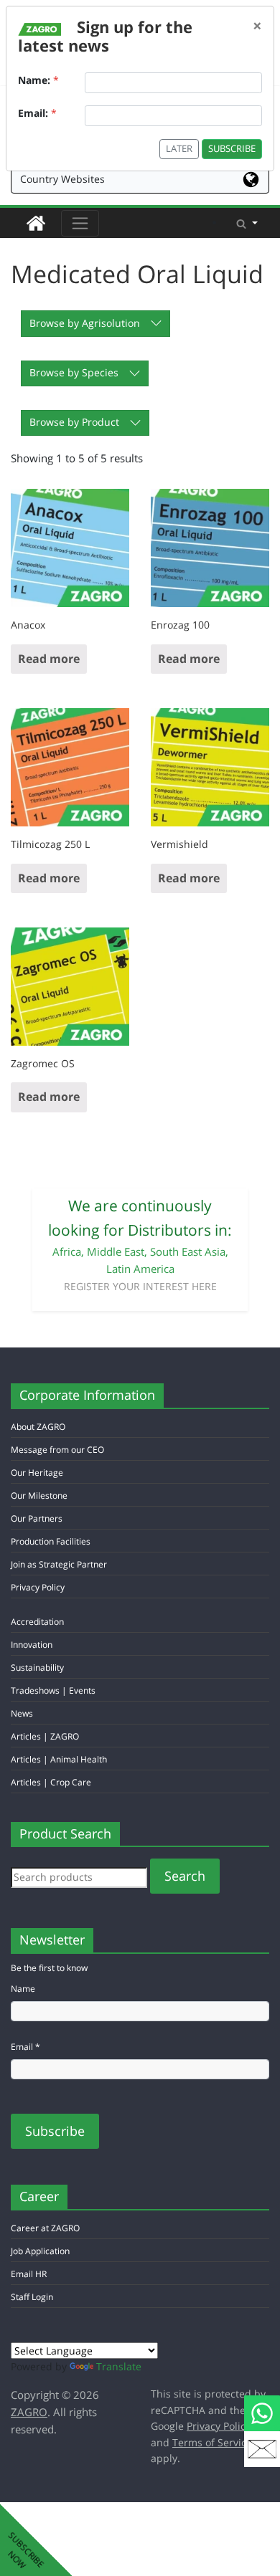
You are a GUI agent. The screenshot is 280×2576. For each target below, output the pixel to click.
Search (185, 1876)
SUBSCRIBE (232, 149)
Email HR (29, 2274)
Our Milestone (39, 1495)
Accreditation (37, 1622)
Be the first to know (49, 1968)
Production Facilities (51, 1541)
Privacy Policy (38, 1587)
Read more (49, 659)
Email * (25, 2047)
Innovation (32, 1645)
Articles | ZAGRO (45, 1736)
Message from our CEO (57, 1450)
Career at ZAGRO (45, 2228)
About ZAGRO (38, 1427)
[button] (247, 223)
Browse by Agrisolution (85, 323)
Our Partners (37, 1518)
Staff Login (32, 2297)
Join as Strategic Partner (59, 1564)
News (22, 1713)
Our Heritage (37, 1473)
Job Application (40, 2251)
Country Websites (62, 179)
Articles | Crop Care (51, 1782)
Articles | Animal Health (59, 1759)
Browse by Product (74, 422)
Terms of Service (212, 2442)
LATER (179, 149)
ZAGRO (29, 2412)
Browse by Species (74, 372)
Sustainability (37, 1668)
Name (23, 1989)
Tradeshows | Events (53, 1690)
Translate (119, 2366)
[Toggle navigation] (80, 223)
